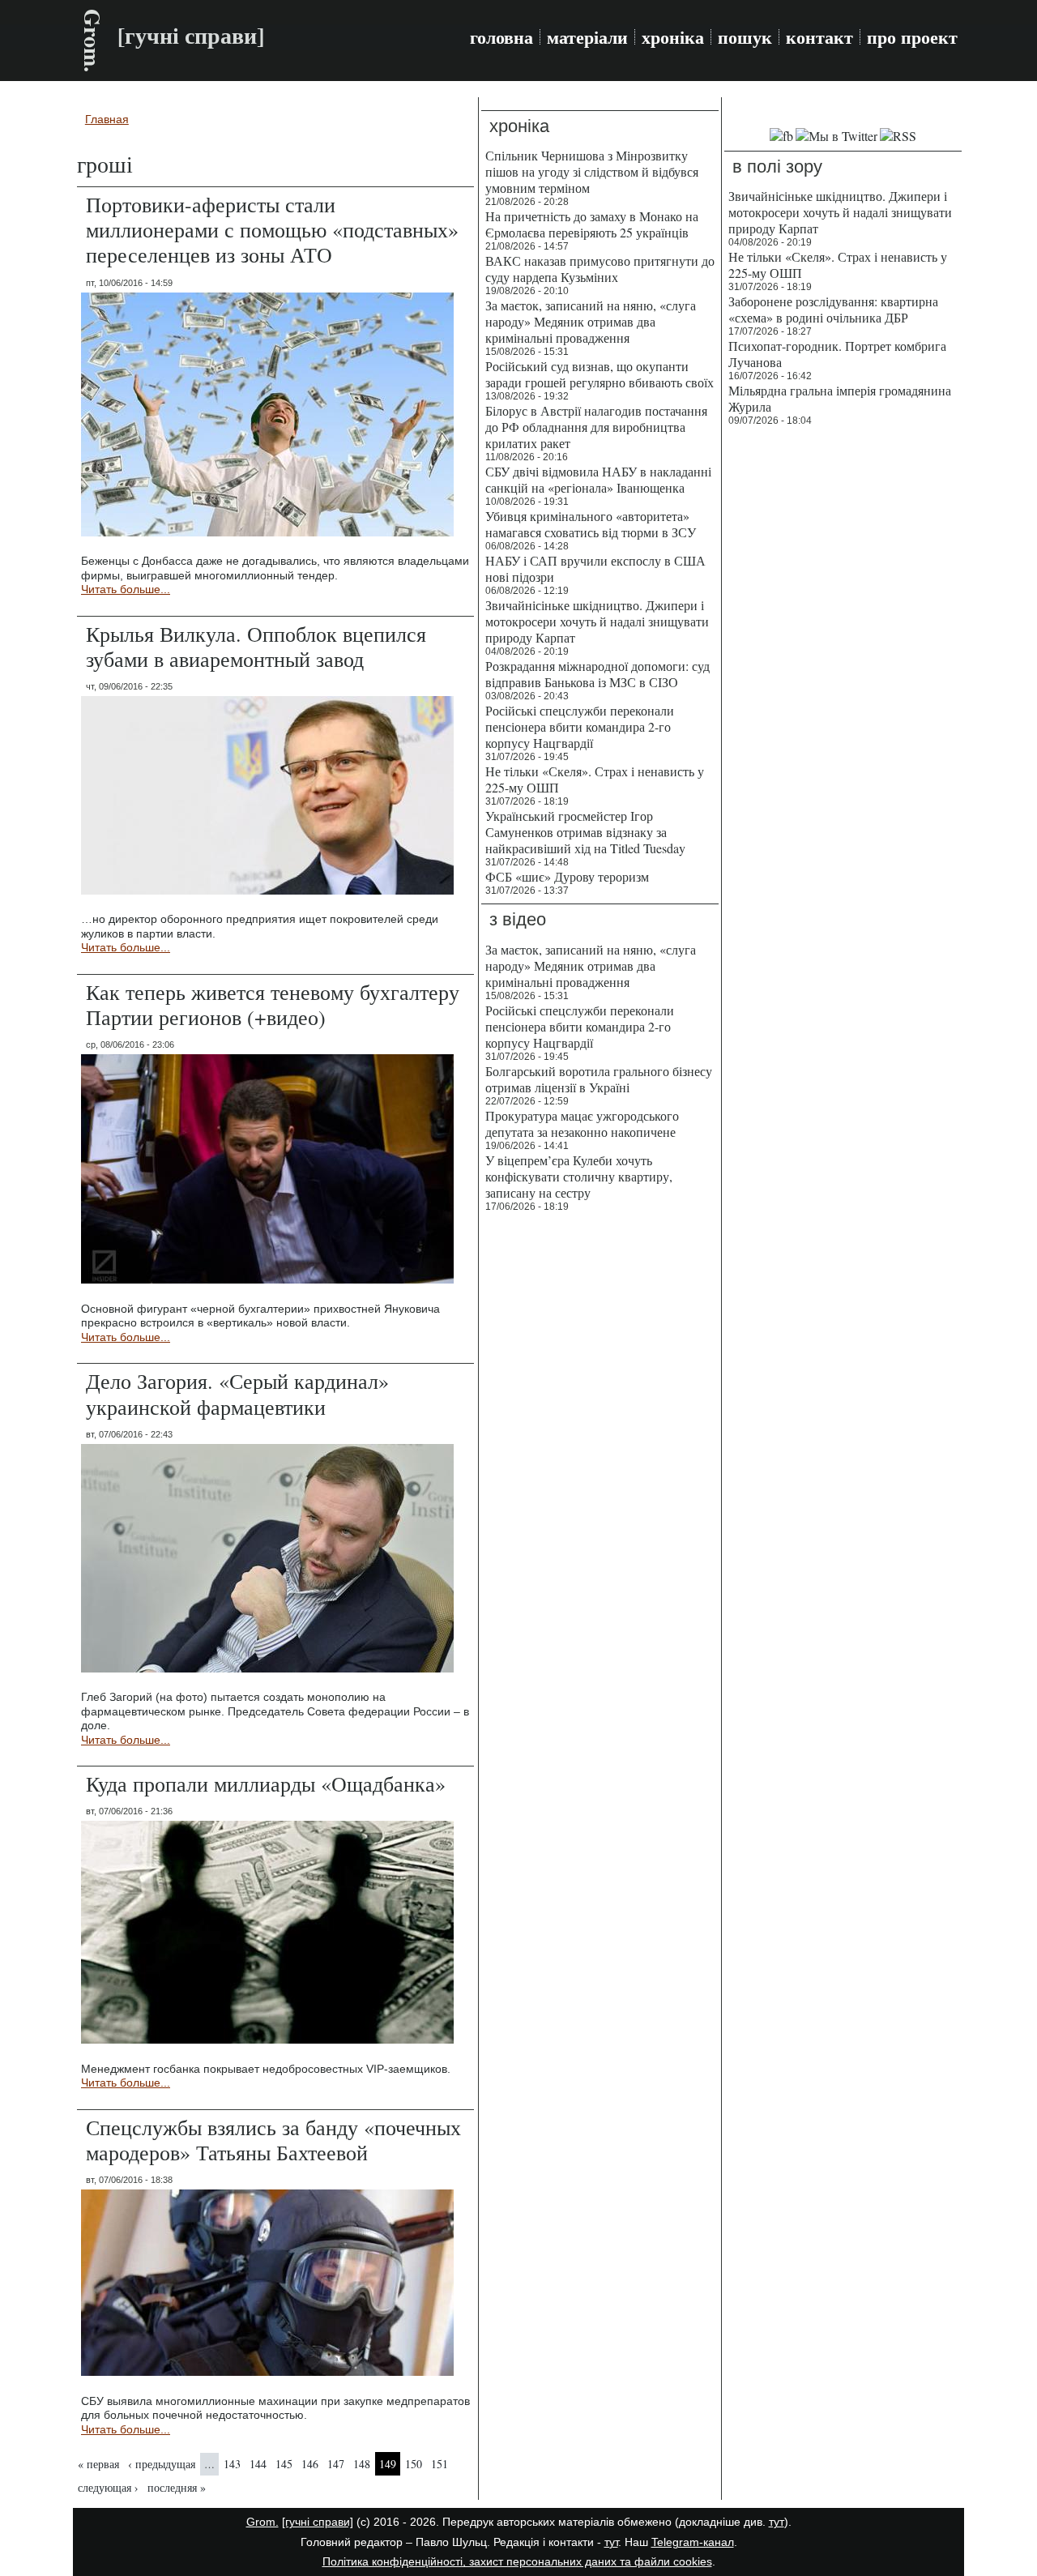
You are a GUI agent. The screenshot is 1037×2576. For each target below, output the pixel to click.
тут (777, 2522)
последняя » (177, 2487)
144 (258, 2464)
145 (284, 2464)
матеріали (587, 37)
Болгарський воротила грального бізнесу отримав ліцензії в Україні (599, 1079)
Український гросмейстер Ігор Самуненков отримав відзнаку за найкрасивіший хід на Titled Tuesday (585, 832)
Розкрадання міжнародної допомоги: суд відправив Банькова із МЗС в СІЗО (597, 674)
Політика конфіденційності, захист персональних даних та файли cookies (517, 2561)
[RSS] (898, 136)
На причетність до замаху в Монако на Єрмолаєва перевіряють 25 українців (592, 224)
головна (501, 37)
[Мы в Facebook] (781, 136)
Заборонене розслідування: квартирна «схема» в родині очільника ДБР (833, 309)
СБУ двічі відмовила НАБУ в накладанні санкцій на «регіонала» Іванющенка (598, 479)
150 (414, 2464)
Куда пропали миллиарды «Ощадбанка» (266, 1784)
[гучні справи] (318, 2522)
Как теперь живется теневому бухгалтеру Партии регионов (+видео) (273, 1004)
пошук (745, 37)
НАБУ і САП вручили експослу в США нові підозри (595, 568)
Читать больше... (126, 589)
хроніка (673, 37)
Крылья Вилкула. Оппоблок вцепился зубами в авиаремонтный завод (256, 646)
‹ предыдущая (162, 2464)
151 (440, 2464)
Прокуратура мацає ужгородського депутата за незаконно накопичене (582, 1124)
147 (336, 2464)
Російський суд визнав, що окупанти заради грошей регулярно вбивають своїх (600, 374)
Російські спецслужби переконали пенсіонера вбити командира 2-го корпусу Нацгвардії (580, 726)
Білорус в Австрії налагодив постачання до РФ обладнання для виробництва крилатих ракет (596, 427)
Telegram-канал (693, 2542)
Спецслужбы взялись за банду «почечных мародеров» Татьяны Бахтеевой (273, 2140)
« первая (98, 2464)
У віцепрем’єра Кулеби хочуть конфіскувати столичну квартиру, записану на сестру (579, 1176)
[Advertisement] (843, 681)
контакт (819, 37)
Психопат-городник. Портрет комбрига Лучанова (837, 354)
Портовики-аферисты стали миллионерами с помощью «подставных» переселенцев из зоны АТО (272, 229)
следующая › (108, 2487)
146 (310, 2464)
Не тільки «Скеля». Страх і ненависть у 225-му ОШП (595, 779)
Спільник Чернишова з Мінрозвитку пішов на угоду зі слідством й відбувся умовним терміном (592, 171)
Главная (107, 119)
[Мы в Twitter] (836, 136)
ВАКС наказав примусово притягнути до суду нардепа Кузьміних (600, 269)
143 (232, 2464)
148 (362, 2464)
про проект (912, 37)
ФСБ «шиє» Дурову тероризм (567, 876)
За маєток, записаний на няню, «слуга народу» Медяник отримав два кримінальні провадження (591, 321)
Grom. (93, 41)
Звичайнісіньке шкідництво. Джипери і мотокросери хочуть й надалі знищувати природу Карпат (597, 621)
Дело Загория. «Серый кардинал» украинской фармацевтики (237, 1393)
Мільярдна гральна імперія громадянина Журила (840, 398)
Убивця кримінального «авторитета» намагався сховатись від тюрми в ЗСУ (591, 524)
